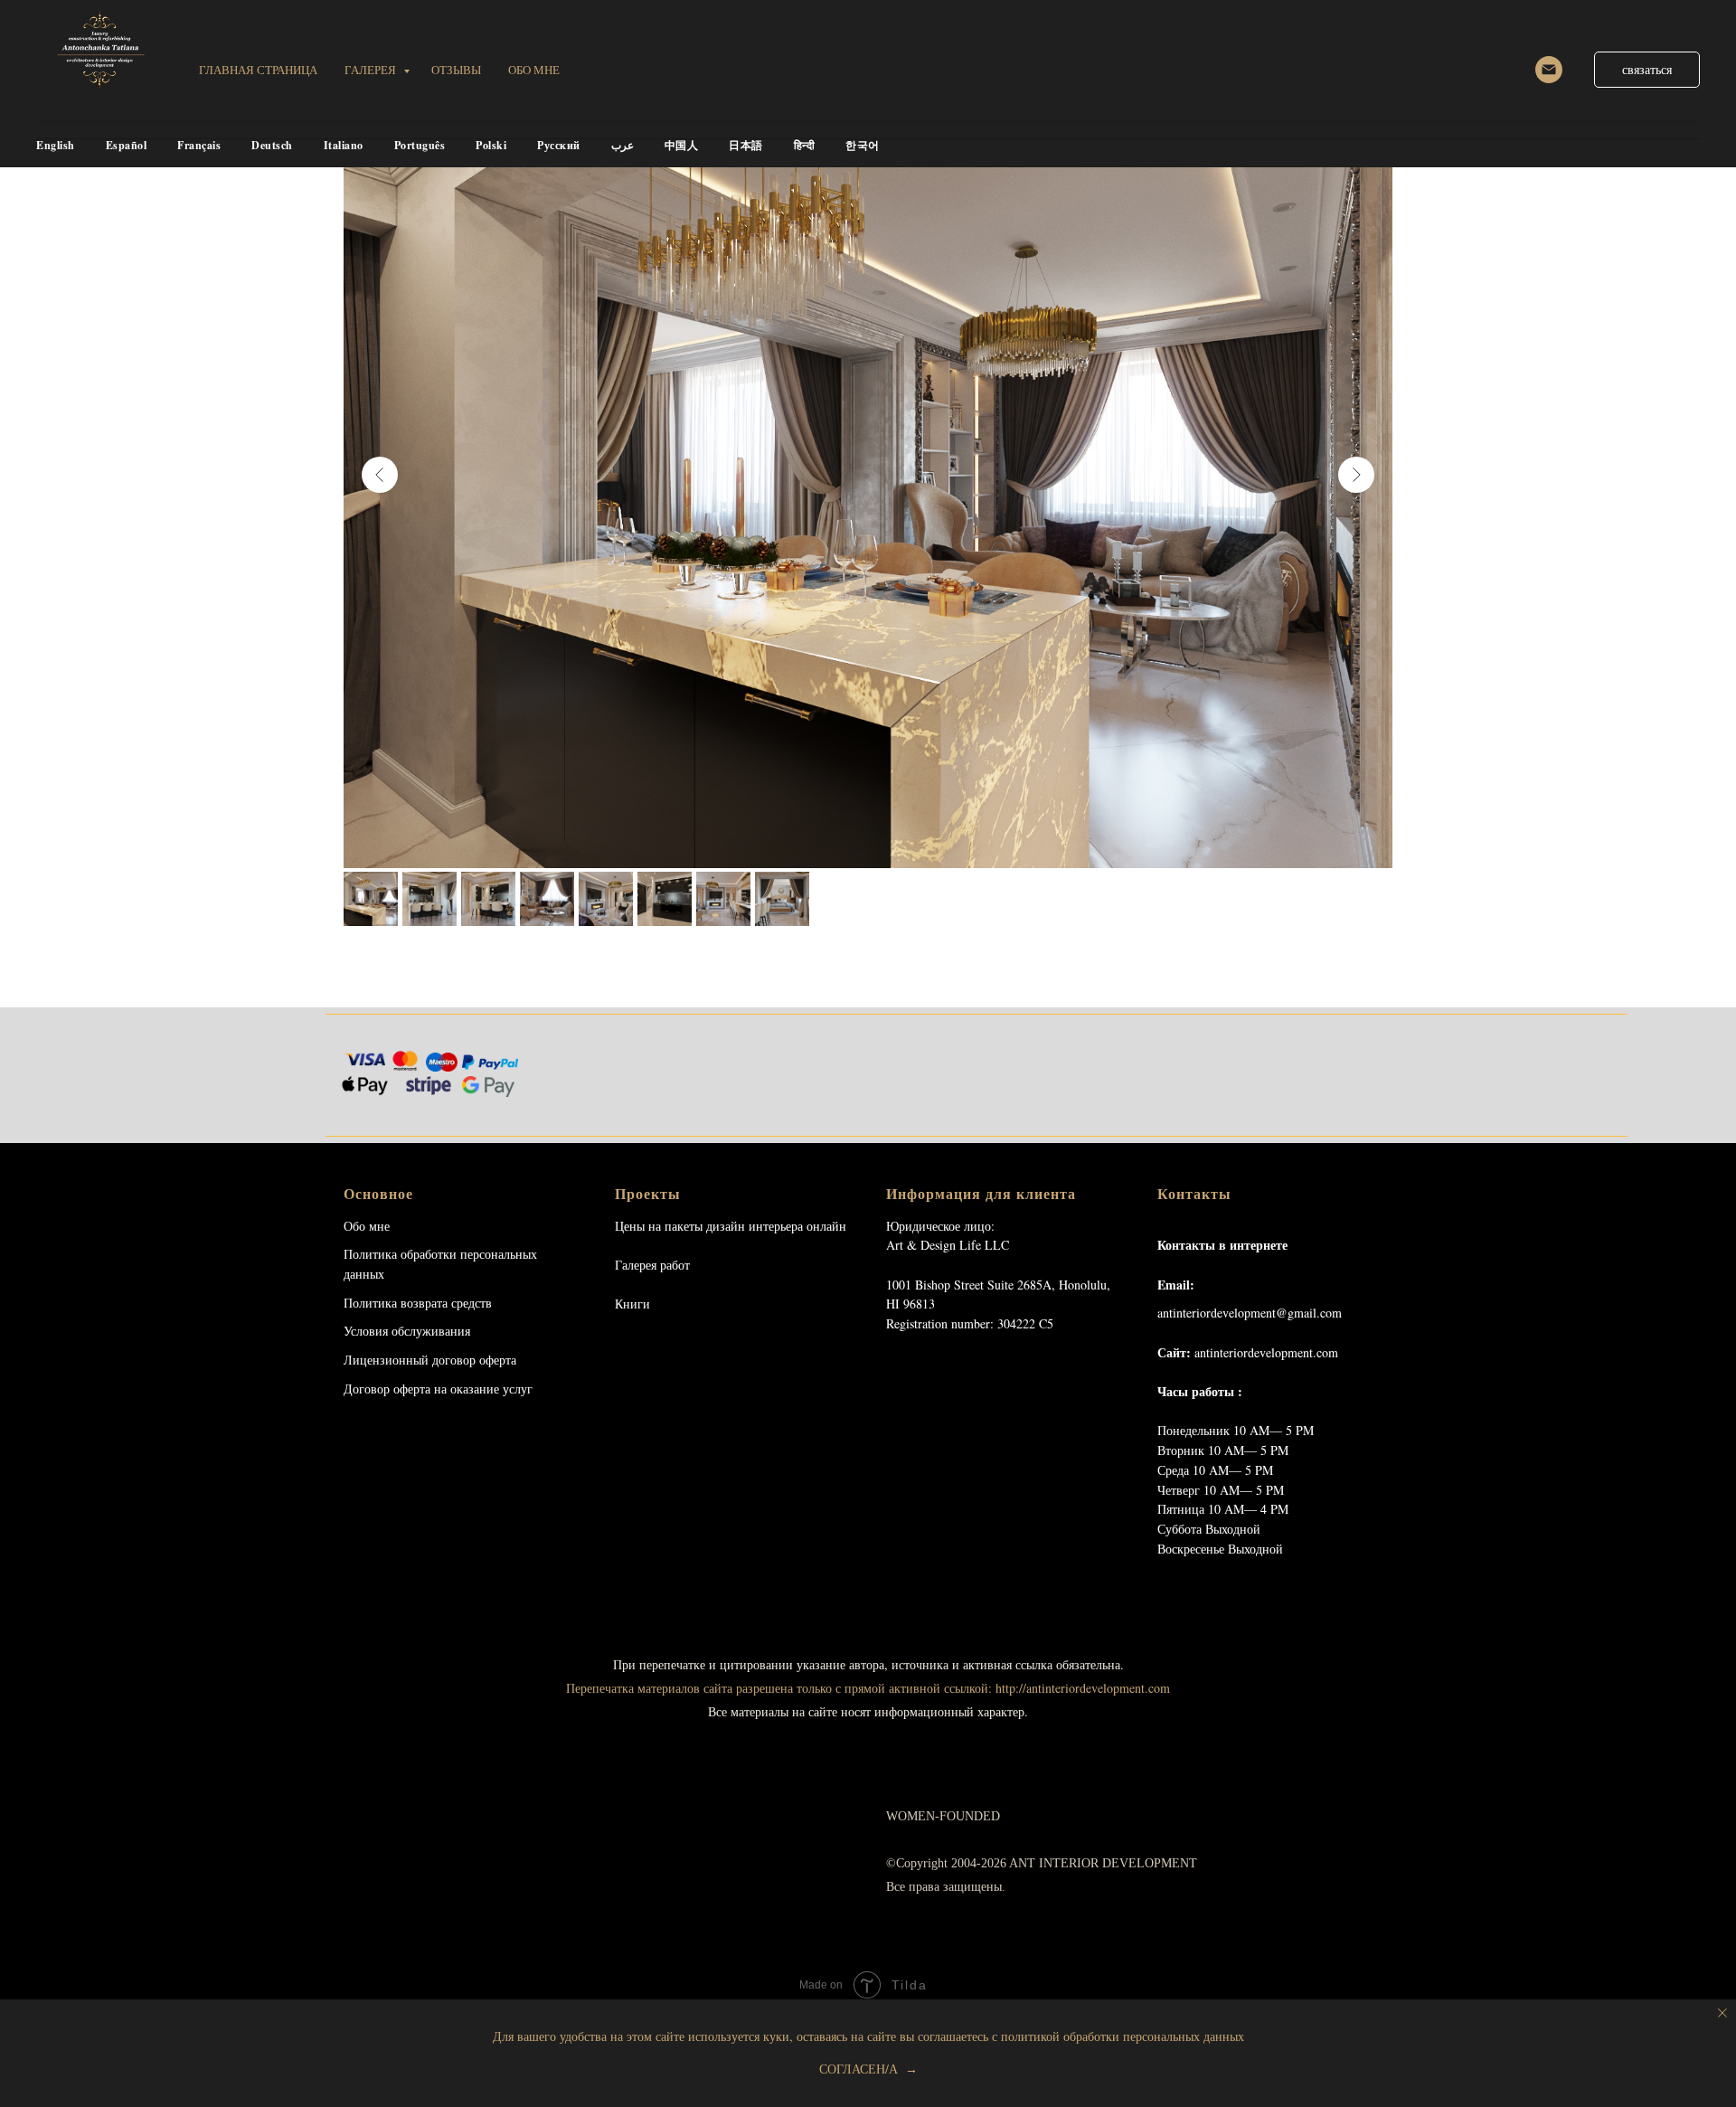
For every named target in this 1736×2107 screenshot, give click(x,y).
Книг (629, 1304)
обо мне (534, 70)
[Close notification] (1722, 2013)
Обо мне (367, 1226)
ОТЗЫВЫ (456, 70)
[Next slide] (1356, 475)
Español (127, 145)
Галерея (372, 70)
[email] (1549, 70)
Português (420, 145)
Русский (559, 145)
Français (199, 145)
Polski (491, 145)
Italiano (344, 145)
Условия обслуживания (407, 1331)
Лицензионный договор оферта (430, 1360)
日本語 (746, 145)
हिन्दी (805, 145)
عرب (623, 145)
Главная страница (258, 70)
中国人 (682, 145)
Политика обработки (400, 1254)
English (56, 145)
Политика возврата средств (418, 1303)
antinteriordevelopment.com (1266, 1352)
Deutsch (272, 145)
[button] (1647, 70)
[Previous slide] (380, 475)
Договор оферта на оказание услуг (438, 1389)
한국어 (863, 145)
